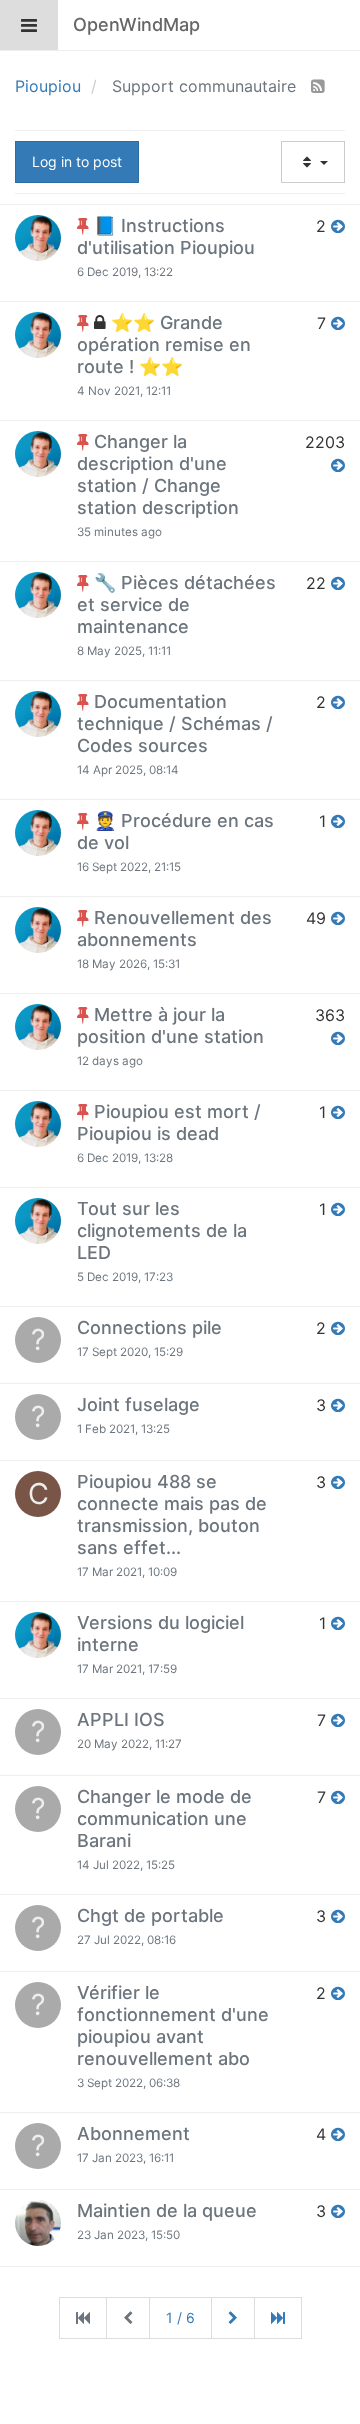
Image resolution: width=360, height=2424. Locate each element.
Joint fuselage (138, 1404)
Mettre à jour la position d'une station (170, 1025)
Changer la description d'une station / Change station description (158, 474)
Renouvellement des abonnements (174, 928)
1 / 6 (180, 2317)
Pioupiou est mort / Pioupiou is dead (169, 1122)
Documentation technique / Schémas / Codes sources (175, 723)
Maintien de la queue (167, 2210)
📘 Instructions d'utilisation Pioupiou (166, 236)
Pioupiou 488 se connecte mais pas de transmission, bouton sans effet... (172, 1514)
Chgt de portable (150, 1915)
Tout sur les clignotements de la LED (162, 1230)
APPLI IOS (121, 1719)
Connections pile (149, 1327)
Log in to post (77, 161)
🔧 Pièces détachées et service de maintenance (176, 604)
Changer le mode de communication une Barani (164, 1818)
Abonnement (133, 2133)
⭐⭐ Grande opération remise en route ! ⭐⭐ (164, 344)
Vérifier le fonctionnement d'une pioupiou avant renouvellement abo (173, 2025)
